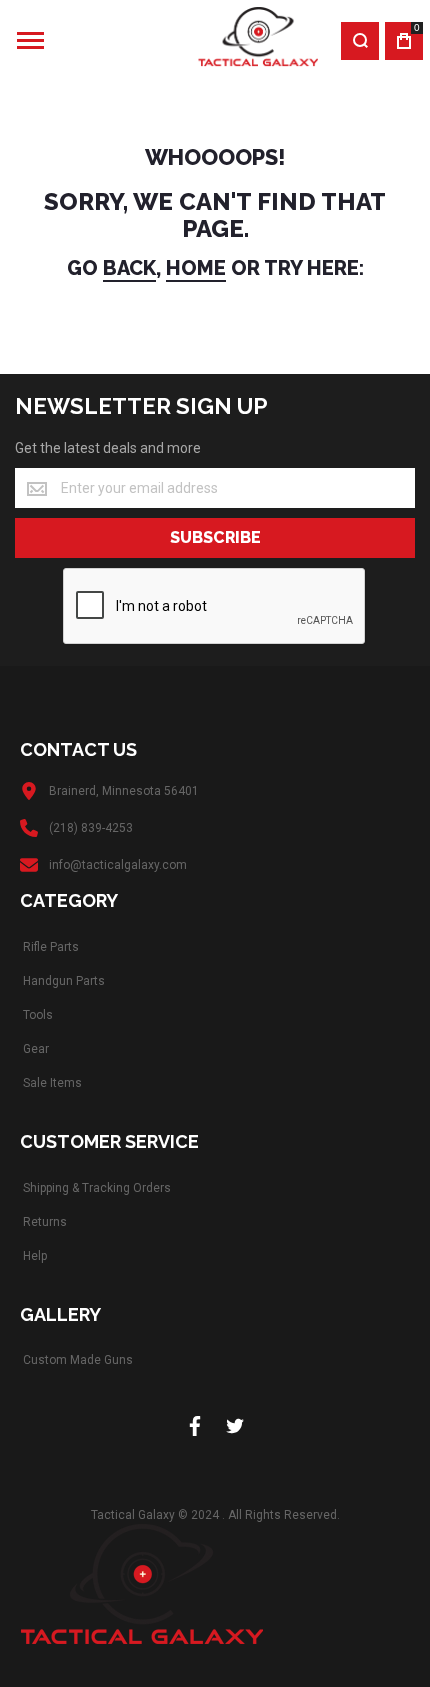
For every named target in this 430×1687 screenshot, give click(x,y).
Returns (45, 1222)
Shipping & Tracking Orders (97, 1188)
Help (35, 1256)
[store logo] (198, 40)
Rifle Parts (51, 947)
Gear (36, 1049)
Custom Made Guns (78, 1360)
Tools (38, 1015)
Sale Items (52, 1083)
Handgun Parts (64, 981)
